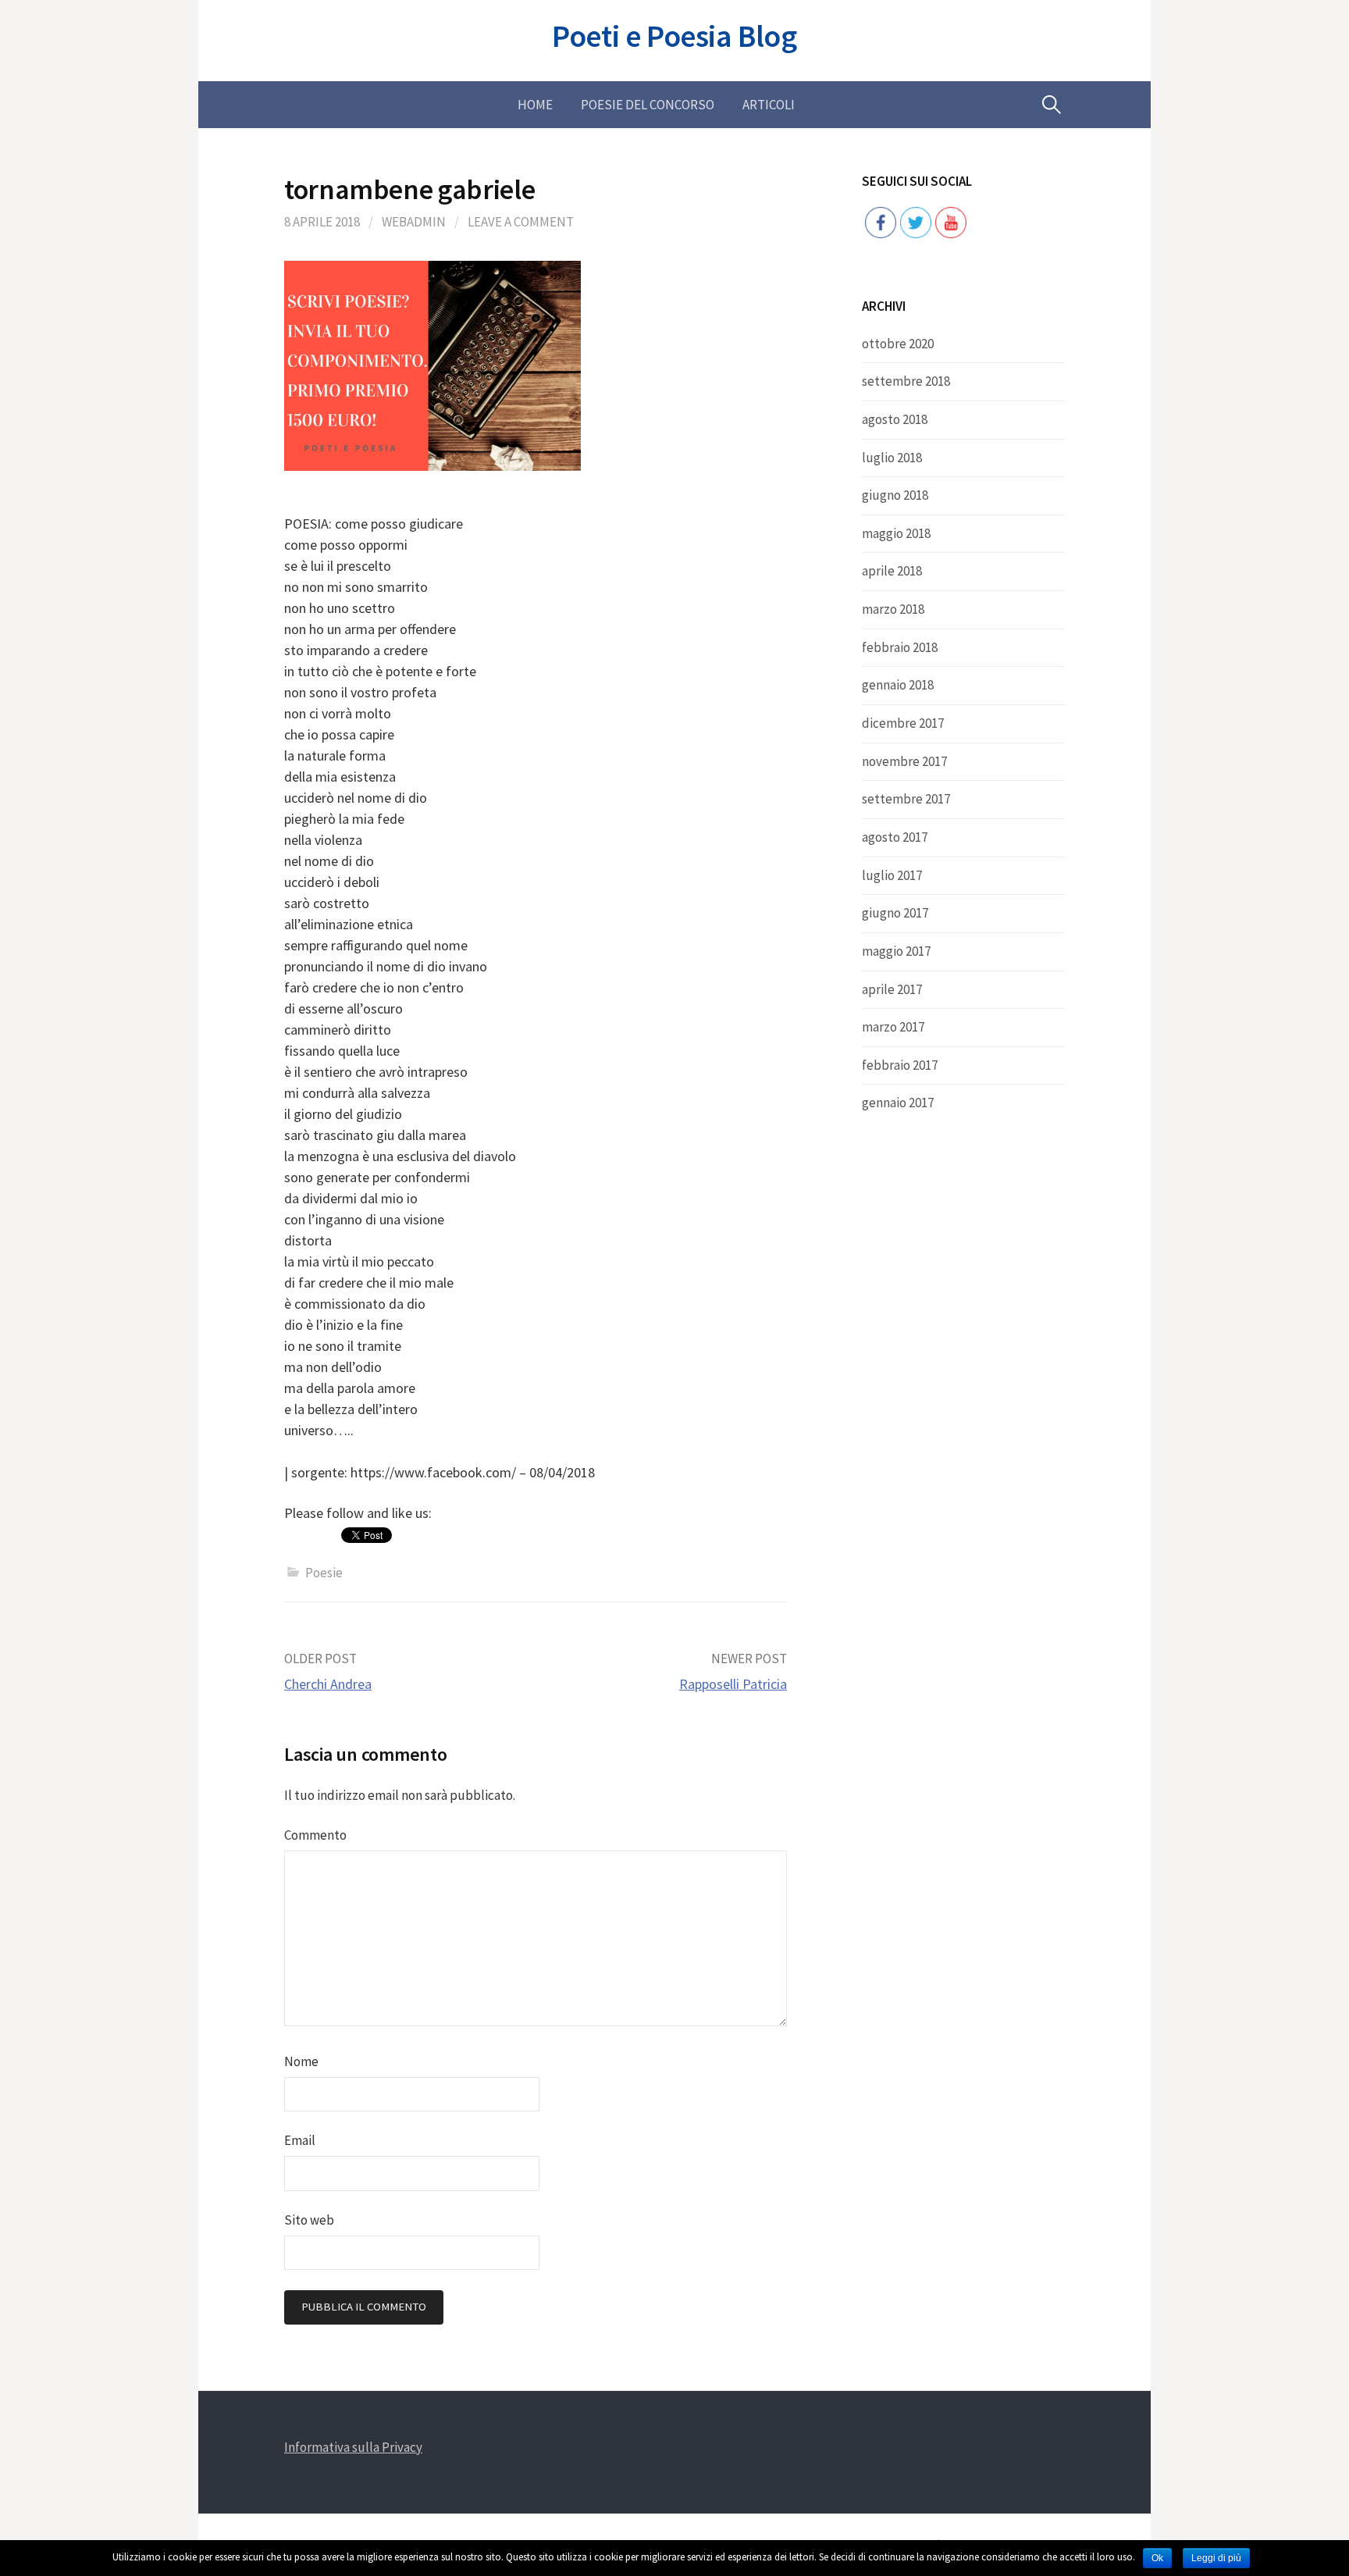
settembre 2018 (906, 381)
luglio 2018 (892, 458)
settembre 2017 (906, 799)
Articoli (769, 105)
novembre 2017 (904, 761)
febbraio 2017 (900, 1065)
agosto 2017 (895, 837)
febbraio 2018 (900, 647)
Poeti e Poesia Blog (674, 36)
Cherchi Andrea (328, 1684)
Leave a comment (521, 222)
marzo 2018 (893, 609)
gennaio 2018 (898, 685)
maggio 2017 (896, 951)
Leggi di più (1216, 2558)
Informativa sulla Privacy (353, 2447)
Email (300, 2140)
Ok (1157, 2558)
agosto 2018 (895, 419)
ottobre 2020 (898, 344)
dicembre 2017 (903, 723)
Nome (301, 2061)
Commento (315, 1835)
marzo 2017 (893, 1027)
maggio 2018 (896, 533)
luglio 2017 (892, 875)
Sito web (309, 2220)
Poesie (324, 1573)
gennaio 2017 (898, 1103)
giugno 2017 (895, 913)
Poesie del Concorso (648, 105)
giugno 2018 (895, 495)
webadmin (414, 222)
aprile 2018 (892, 571)
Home (535, 105)
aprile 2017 (892, 989)
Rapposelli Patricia (733, 1684)
